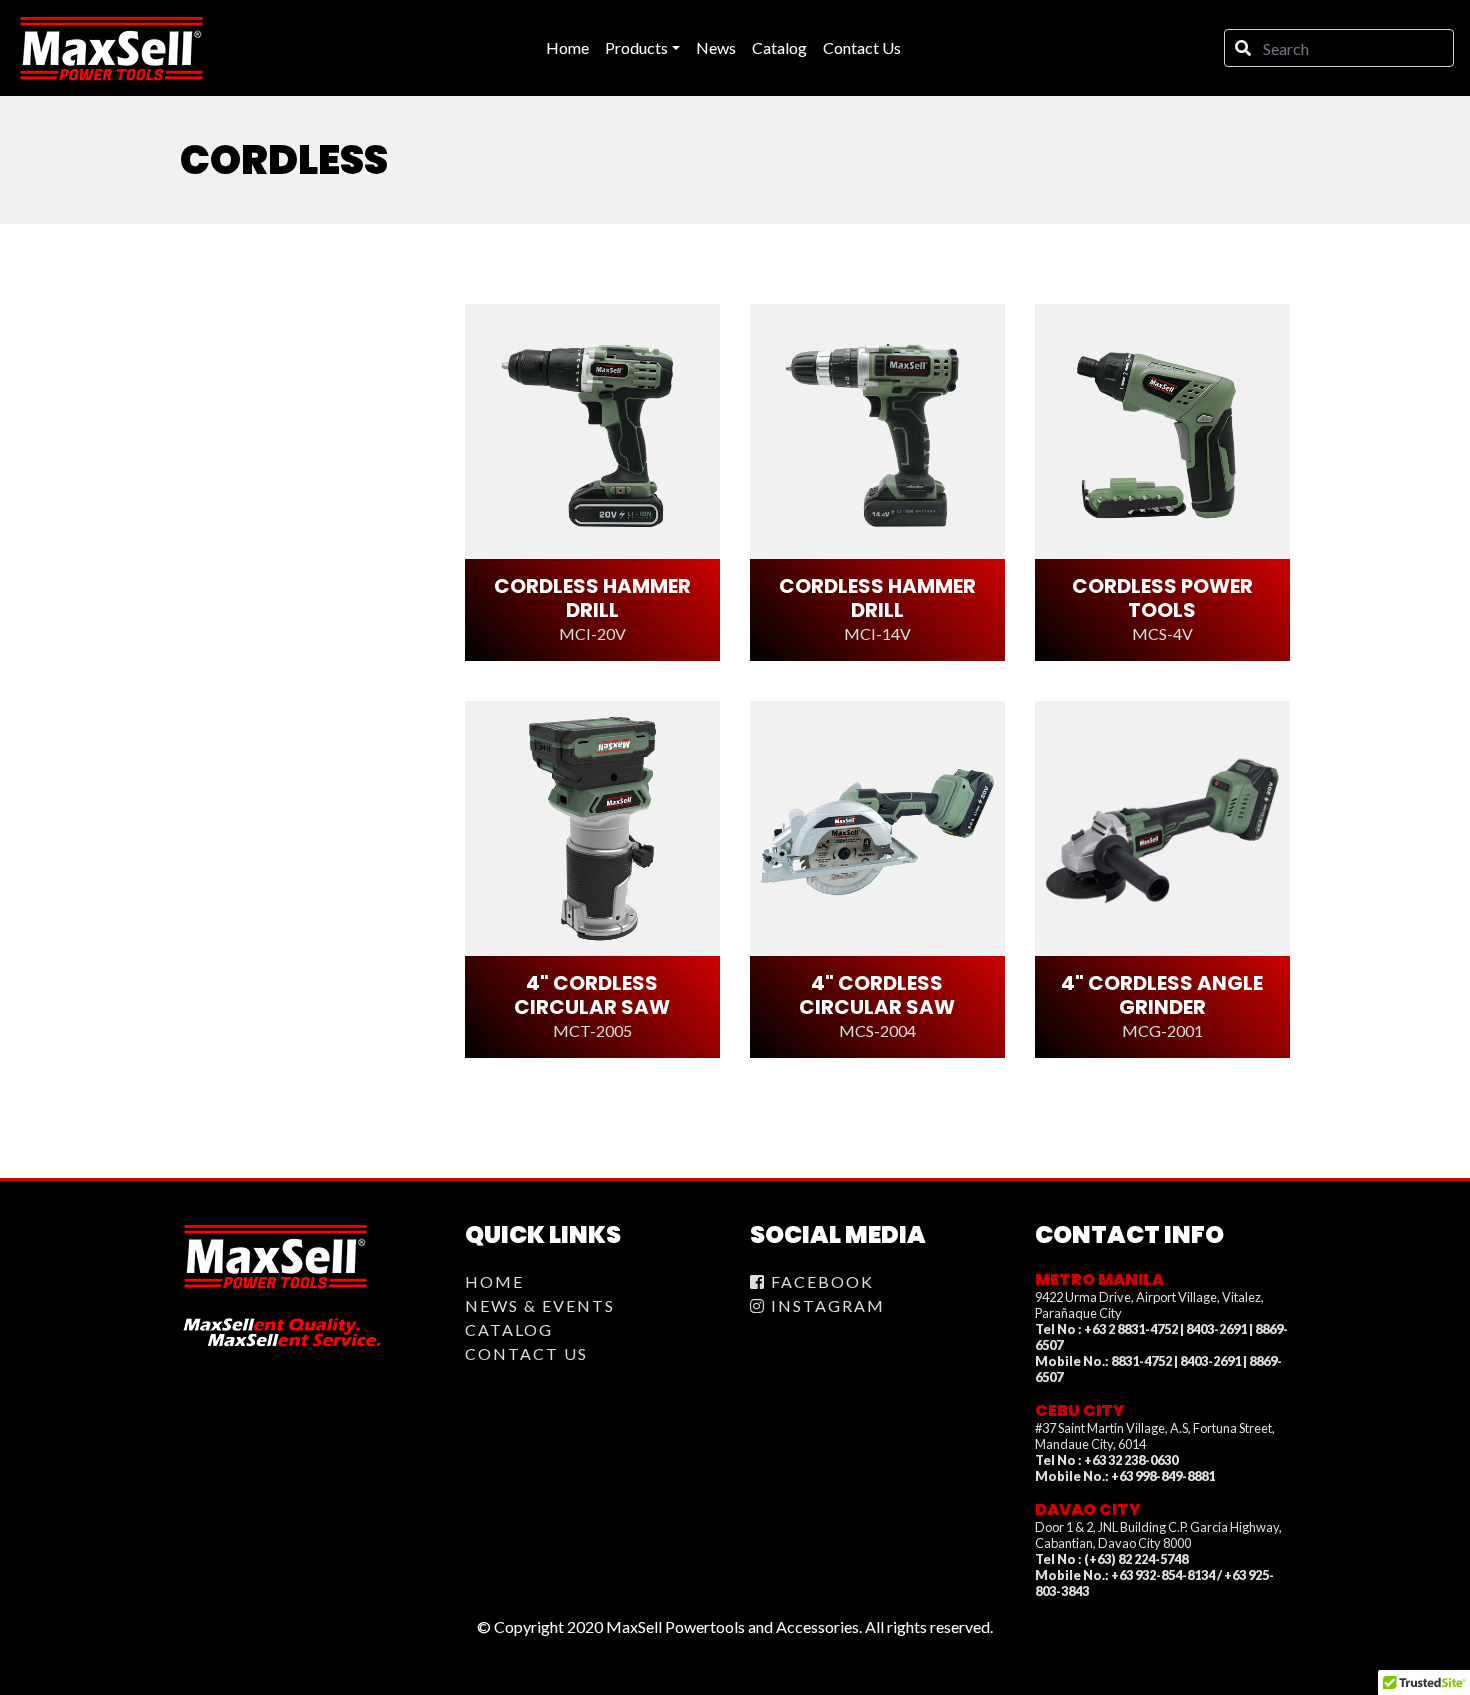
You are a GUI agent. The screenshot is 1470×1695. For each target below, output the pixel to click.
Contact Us (526, 1353)
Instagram (825, 1305)
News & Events (540, 1305)
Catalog (509, 1329)
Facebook (820, 1281)
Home (494, 1281)
